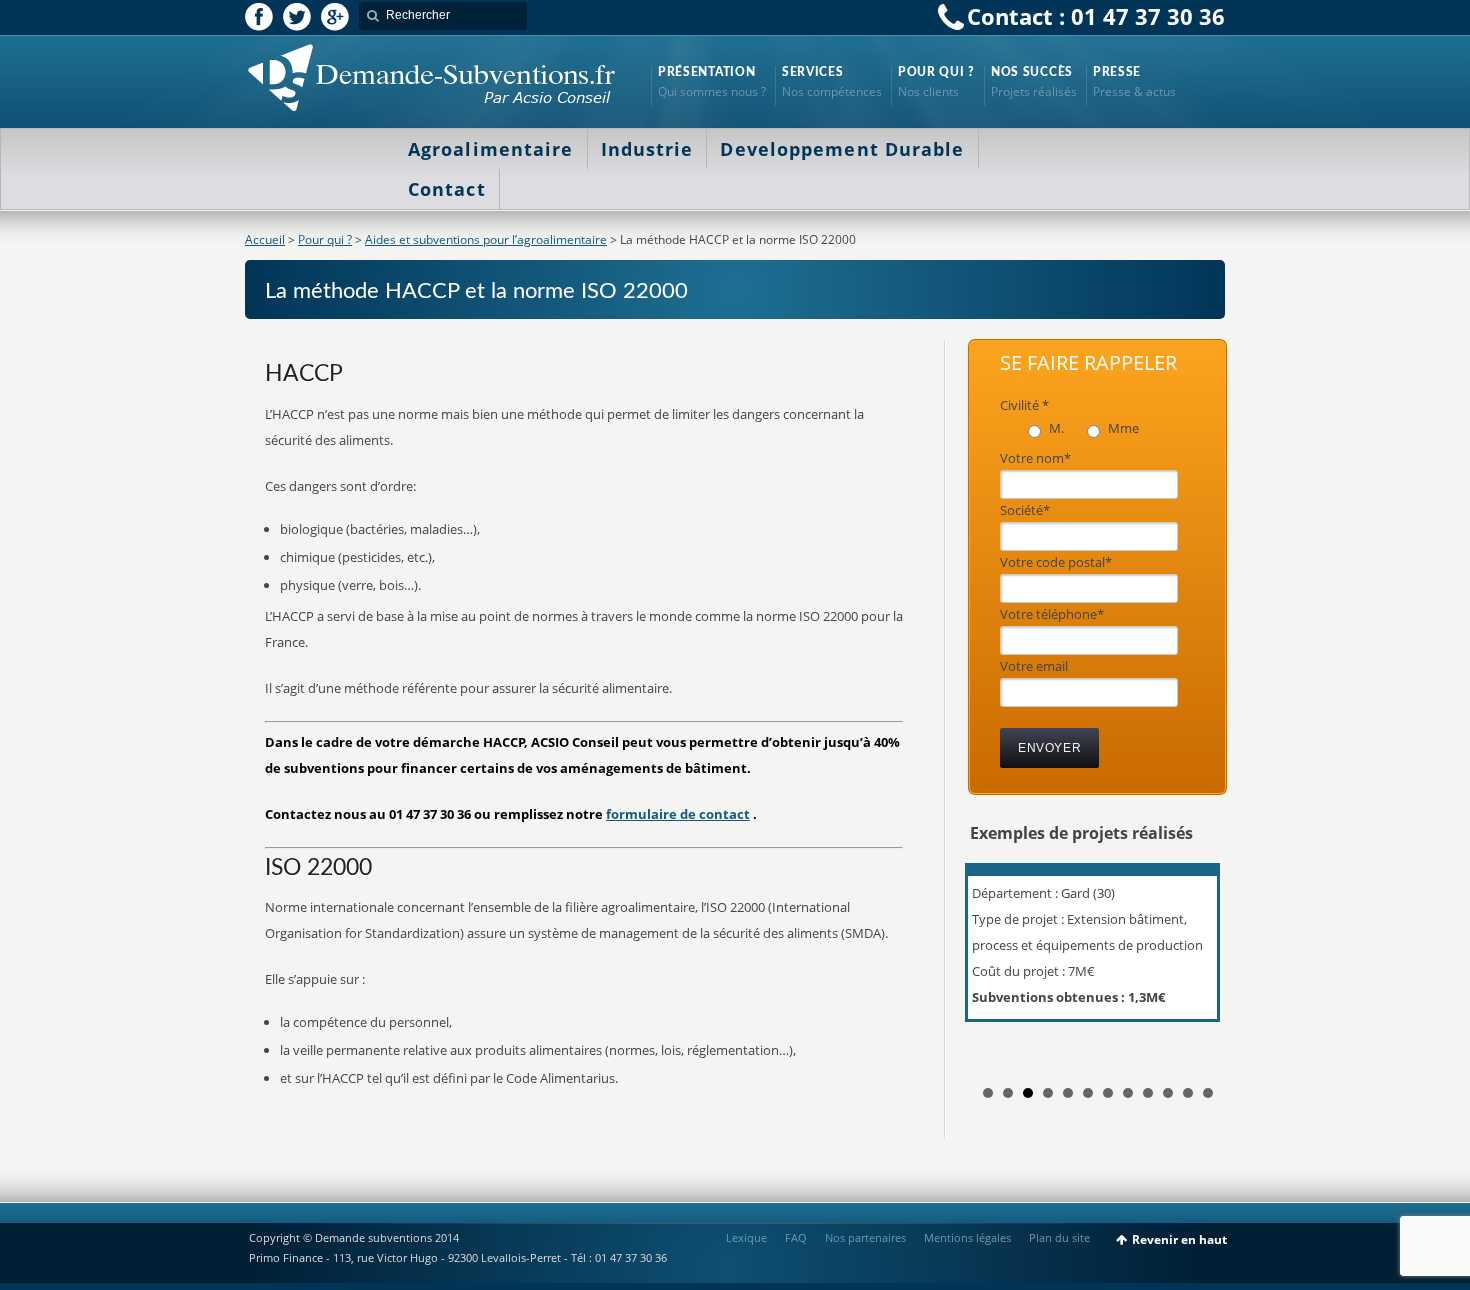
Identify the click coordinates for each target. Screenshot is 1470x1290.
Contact (447, 189)
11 (1188, 1093)
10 (1168, 1093)
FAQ (796, 1237)
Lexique (746, 1237)
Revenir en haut (1179, 1239)
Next (1199, 961)
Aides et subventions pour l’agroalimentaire (486, 239)
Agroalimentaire (491, 149)
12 (1208, 1093)
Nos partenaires (865, 1237)
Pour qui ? (325, 239)
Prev (996, 961)
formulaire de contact (678, 814)
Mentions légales (967, 1237)
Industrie (647, 149)
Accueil (265, 239)
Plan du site (1059, 1237)
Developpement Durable (842, 149)
